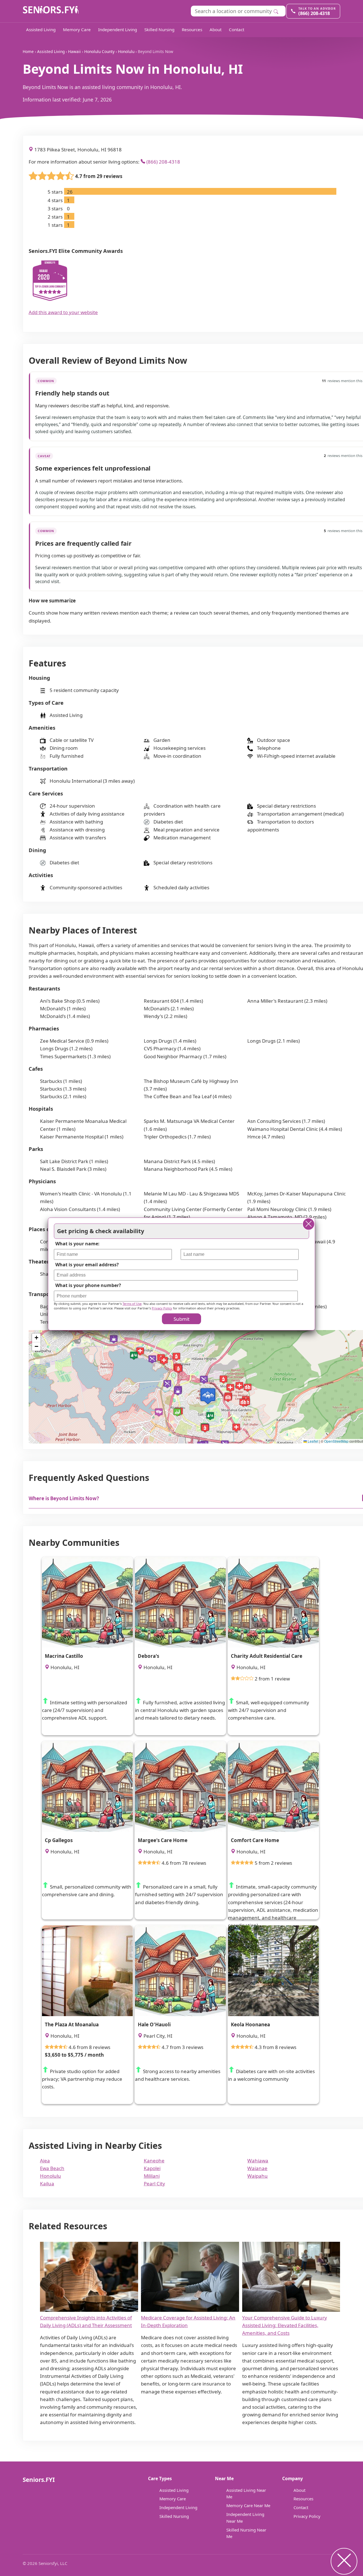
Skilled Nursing (159, 29)
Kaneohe (154, 2161)
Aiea (45, 2161)
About (216, 29)
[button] (208, 1396)
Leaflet (313, 1441)
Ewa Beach (52, 2168)
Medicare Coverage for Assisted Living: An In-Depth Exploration (188, 2321)
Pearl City (154, 2184)
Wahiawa (258, 2161)
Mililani (152, 2176)
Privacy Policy (307, 2516)
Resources (192, 29)
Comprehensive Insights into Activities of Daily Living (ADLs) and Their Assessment (86, 2321)
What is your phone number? (88, 1285)
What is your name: (77, 1244)
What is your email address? (87, 1264)
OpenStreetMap (336, 1441)
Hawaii (74, 51)
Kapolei (152, 2168)
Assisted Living (41, 29)
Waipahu (258, 2176)
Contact (237, 29)
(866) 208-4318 (163, 162)
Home (28, 51)
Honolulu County (99, 51)
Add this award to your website (63, 312)
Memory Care (77, 29)
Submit (181, 1319)
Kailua (47, 2184)
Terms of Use (132, 1303)
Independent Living (118, 29)
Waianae (257, 2168)
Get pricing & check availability (101, 1231)
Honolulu (126, 51)
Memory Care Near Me (248, 2505)
